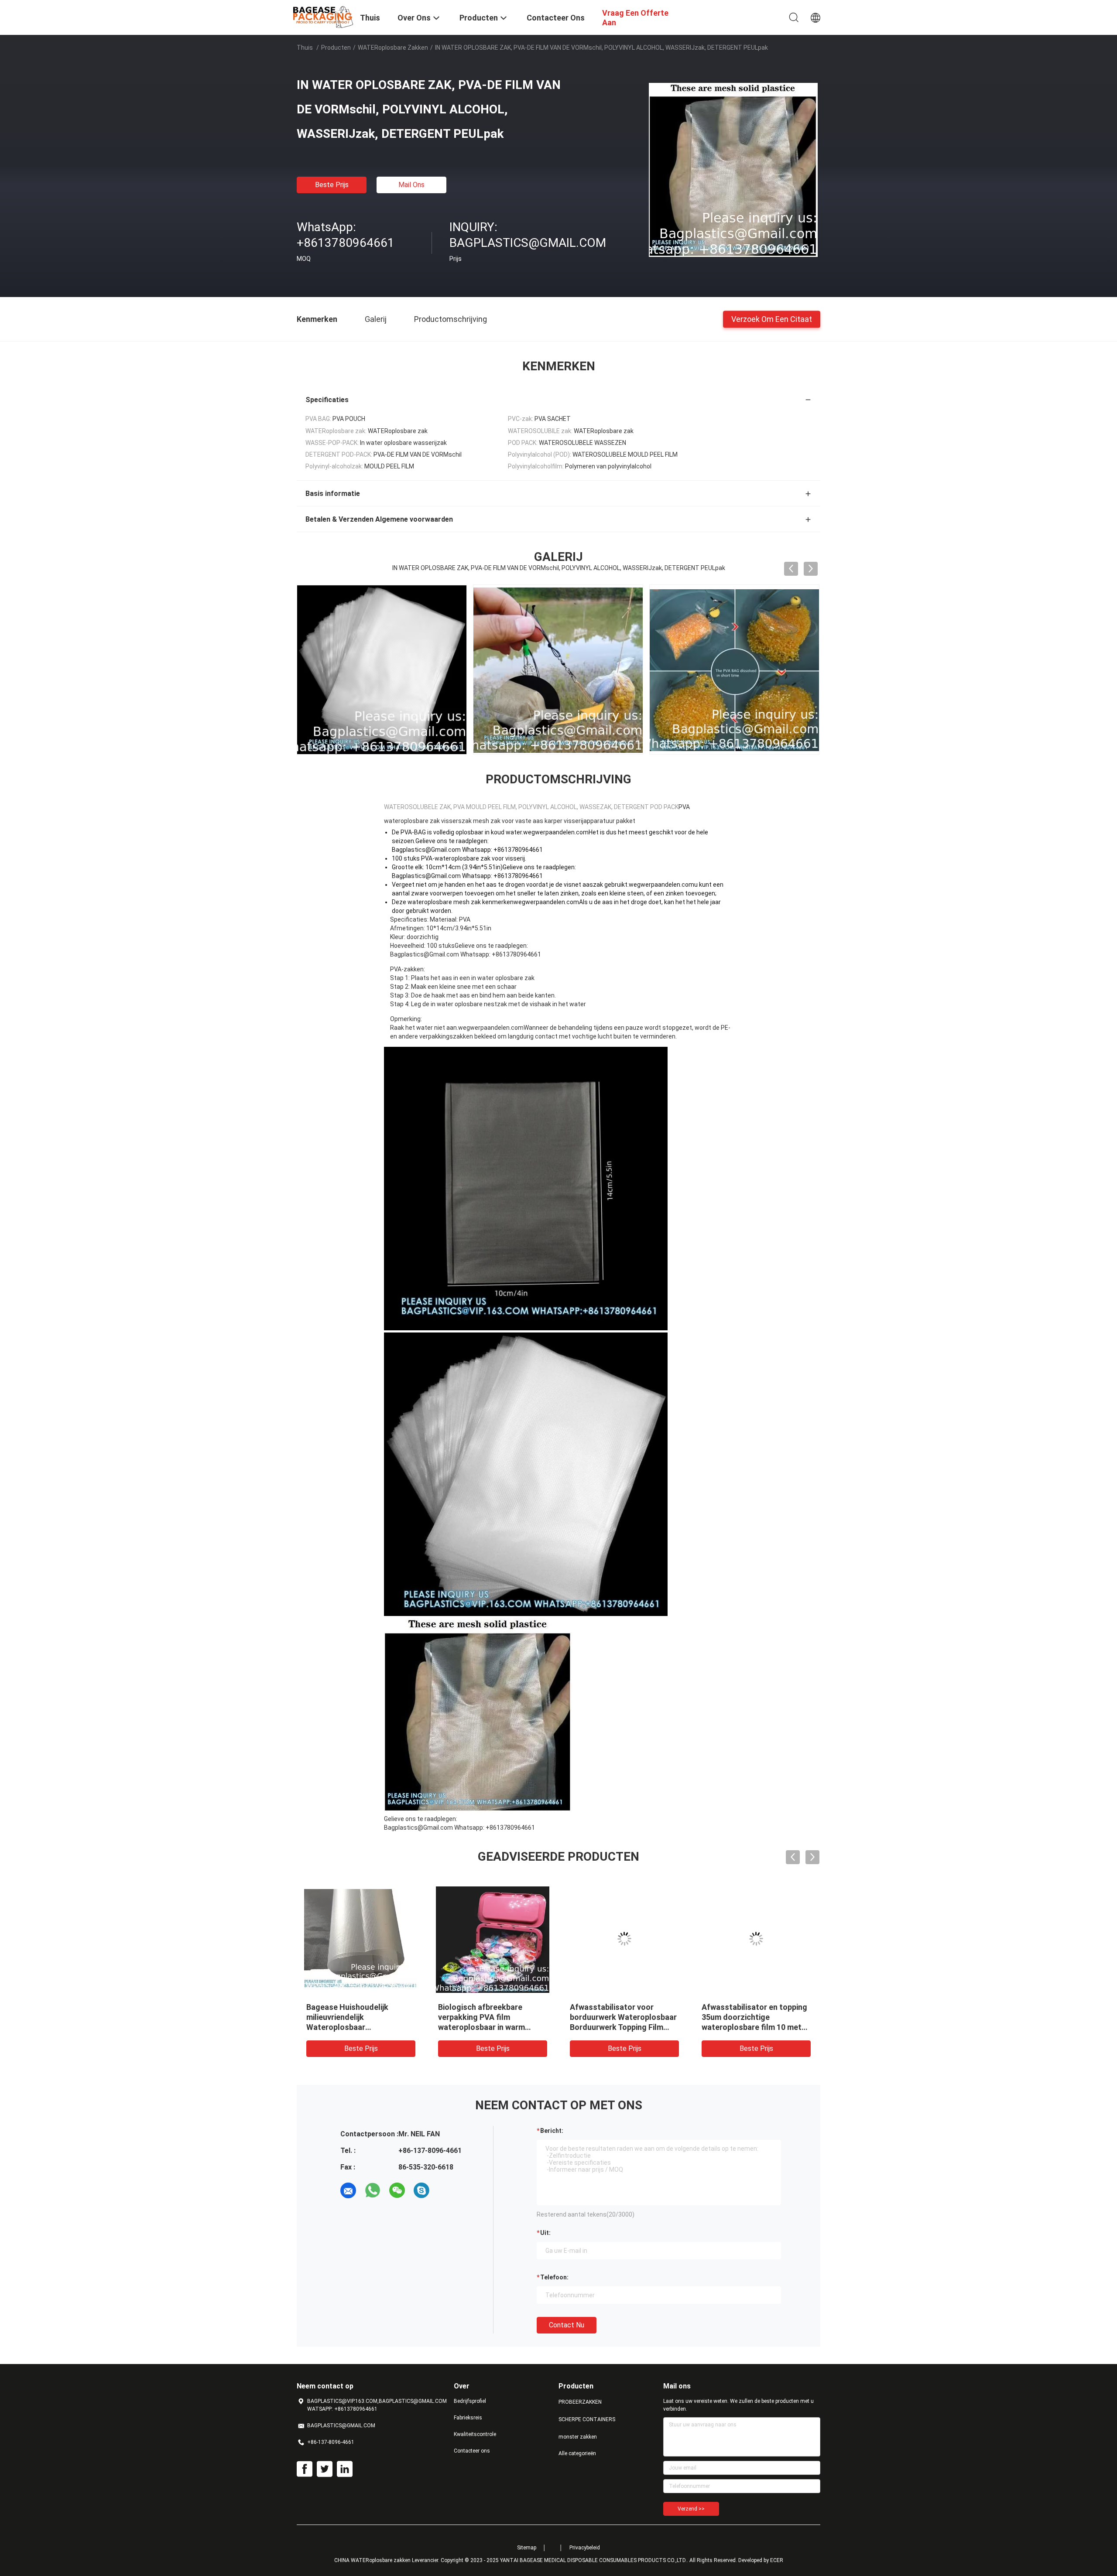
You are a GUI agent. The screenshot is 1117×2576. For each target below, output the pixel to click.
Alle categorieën (577, 2453)
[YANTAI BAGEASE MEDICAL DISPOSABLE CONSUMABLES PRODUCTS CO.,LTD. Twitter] (325, 2469)
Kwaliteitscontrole (475, 2434)
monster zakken (578, 2437)
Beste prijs (332, 185)
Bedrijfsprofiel (470, 2401)
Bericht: (552, 2131)
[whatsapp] (373, 2190)
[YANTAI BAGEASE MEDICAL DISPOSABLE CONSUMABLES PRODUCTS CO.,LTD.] (323, 17)
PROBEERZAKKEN (580, 2402)
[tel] (446, 2190)
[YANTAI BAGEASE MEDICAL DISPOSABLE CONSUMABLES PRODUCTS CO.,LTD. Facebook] (305, 2469)
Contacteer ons (472, 2451)
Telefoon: (554, 2277)
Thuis (305, 48)
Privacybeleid (585, 2548)
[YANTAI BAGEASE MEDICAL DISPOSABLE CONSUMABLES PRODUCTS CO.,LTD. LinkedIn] (345, 2469)
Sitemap (527, 2548)
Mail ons (411, 185)
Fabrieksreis (468, 2418)
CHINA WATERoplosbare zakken (372, 2560)
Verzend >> (691, 2509)
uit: (545, 2233)
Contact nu (567, 2325)
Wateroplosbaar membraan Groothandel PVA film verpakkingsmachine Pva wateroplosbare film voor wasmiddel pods (751, 2027)
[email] (348, 2190)
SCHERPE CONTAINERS (587, 2419)
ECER (777, 2560)
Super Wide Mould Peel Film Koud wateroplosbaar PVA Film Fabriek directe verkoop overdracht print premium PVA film (492, 2027)
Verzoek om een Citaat (772, 319)
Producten (336, 48)
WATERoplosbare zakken (393, 48)
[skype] (421, 2190)
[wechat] (397, 2190)
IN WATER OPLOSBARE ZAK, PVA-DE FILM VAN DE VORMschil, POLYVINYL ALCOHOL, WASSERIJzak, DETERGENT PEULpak (357, 2027)
